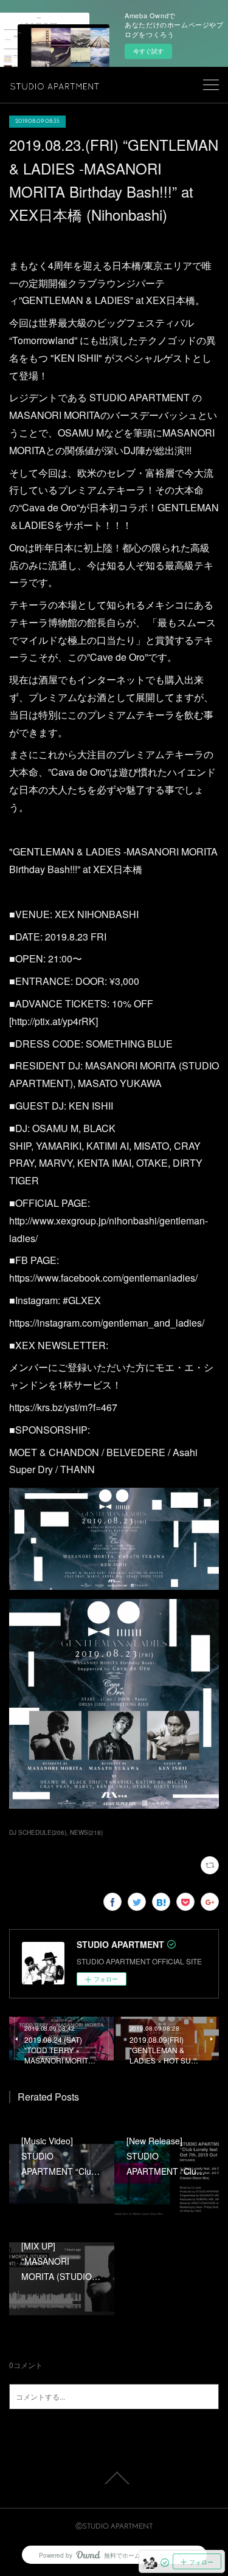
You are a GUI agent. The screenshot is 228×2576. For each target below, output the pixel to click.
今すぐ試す (148, 51)
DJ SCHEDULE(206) (38, 1832)
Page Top (114, 2478)
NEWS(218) (86, 1832)
